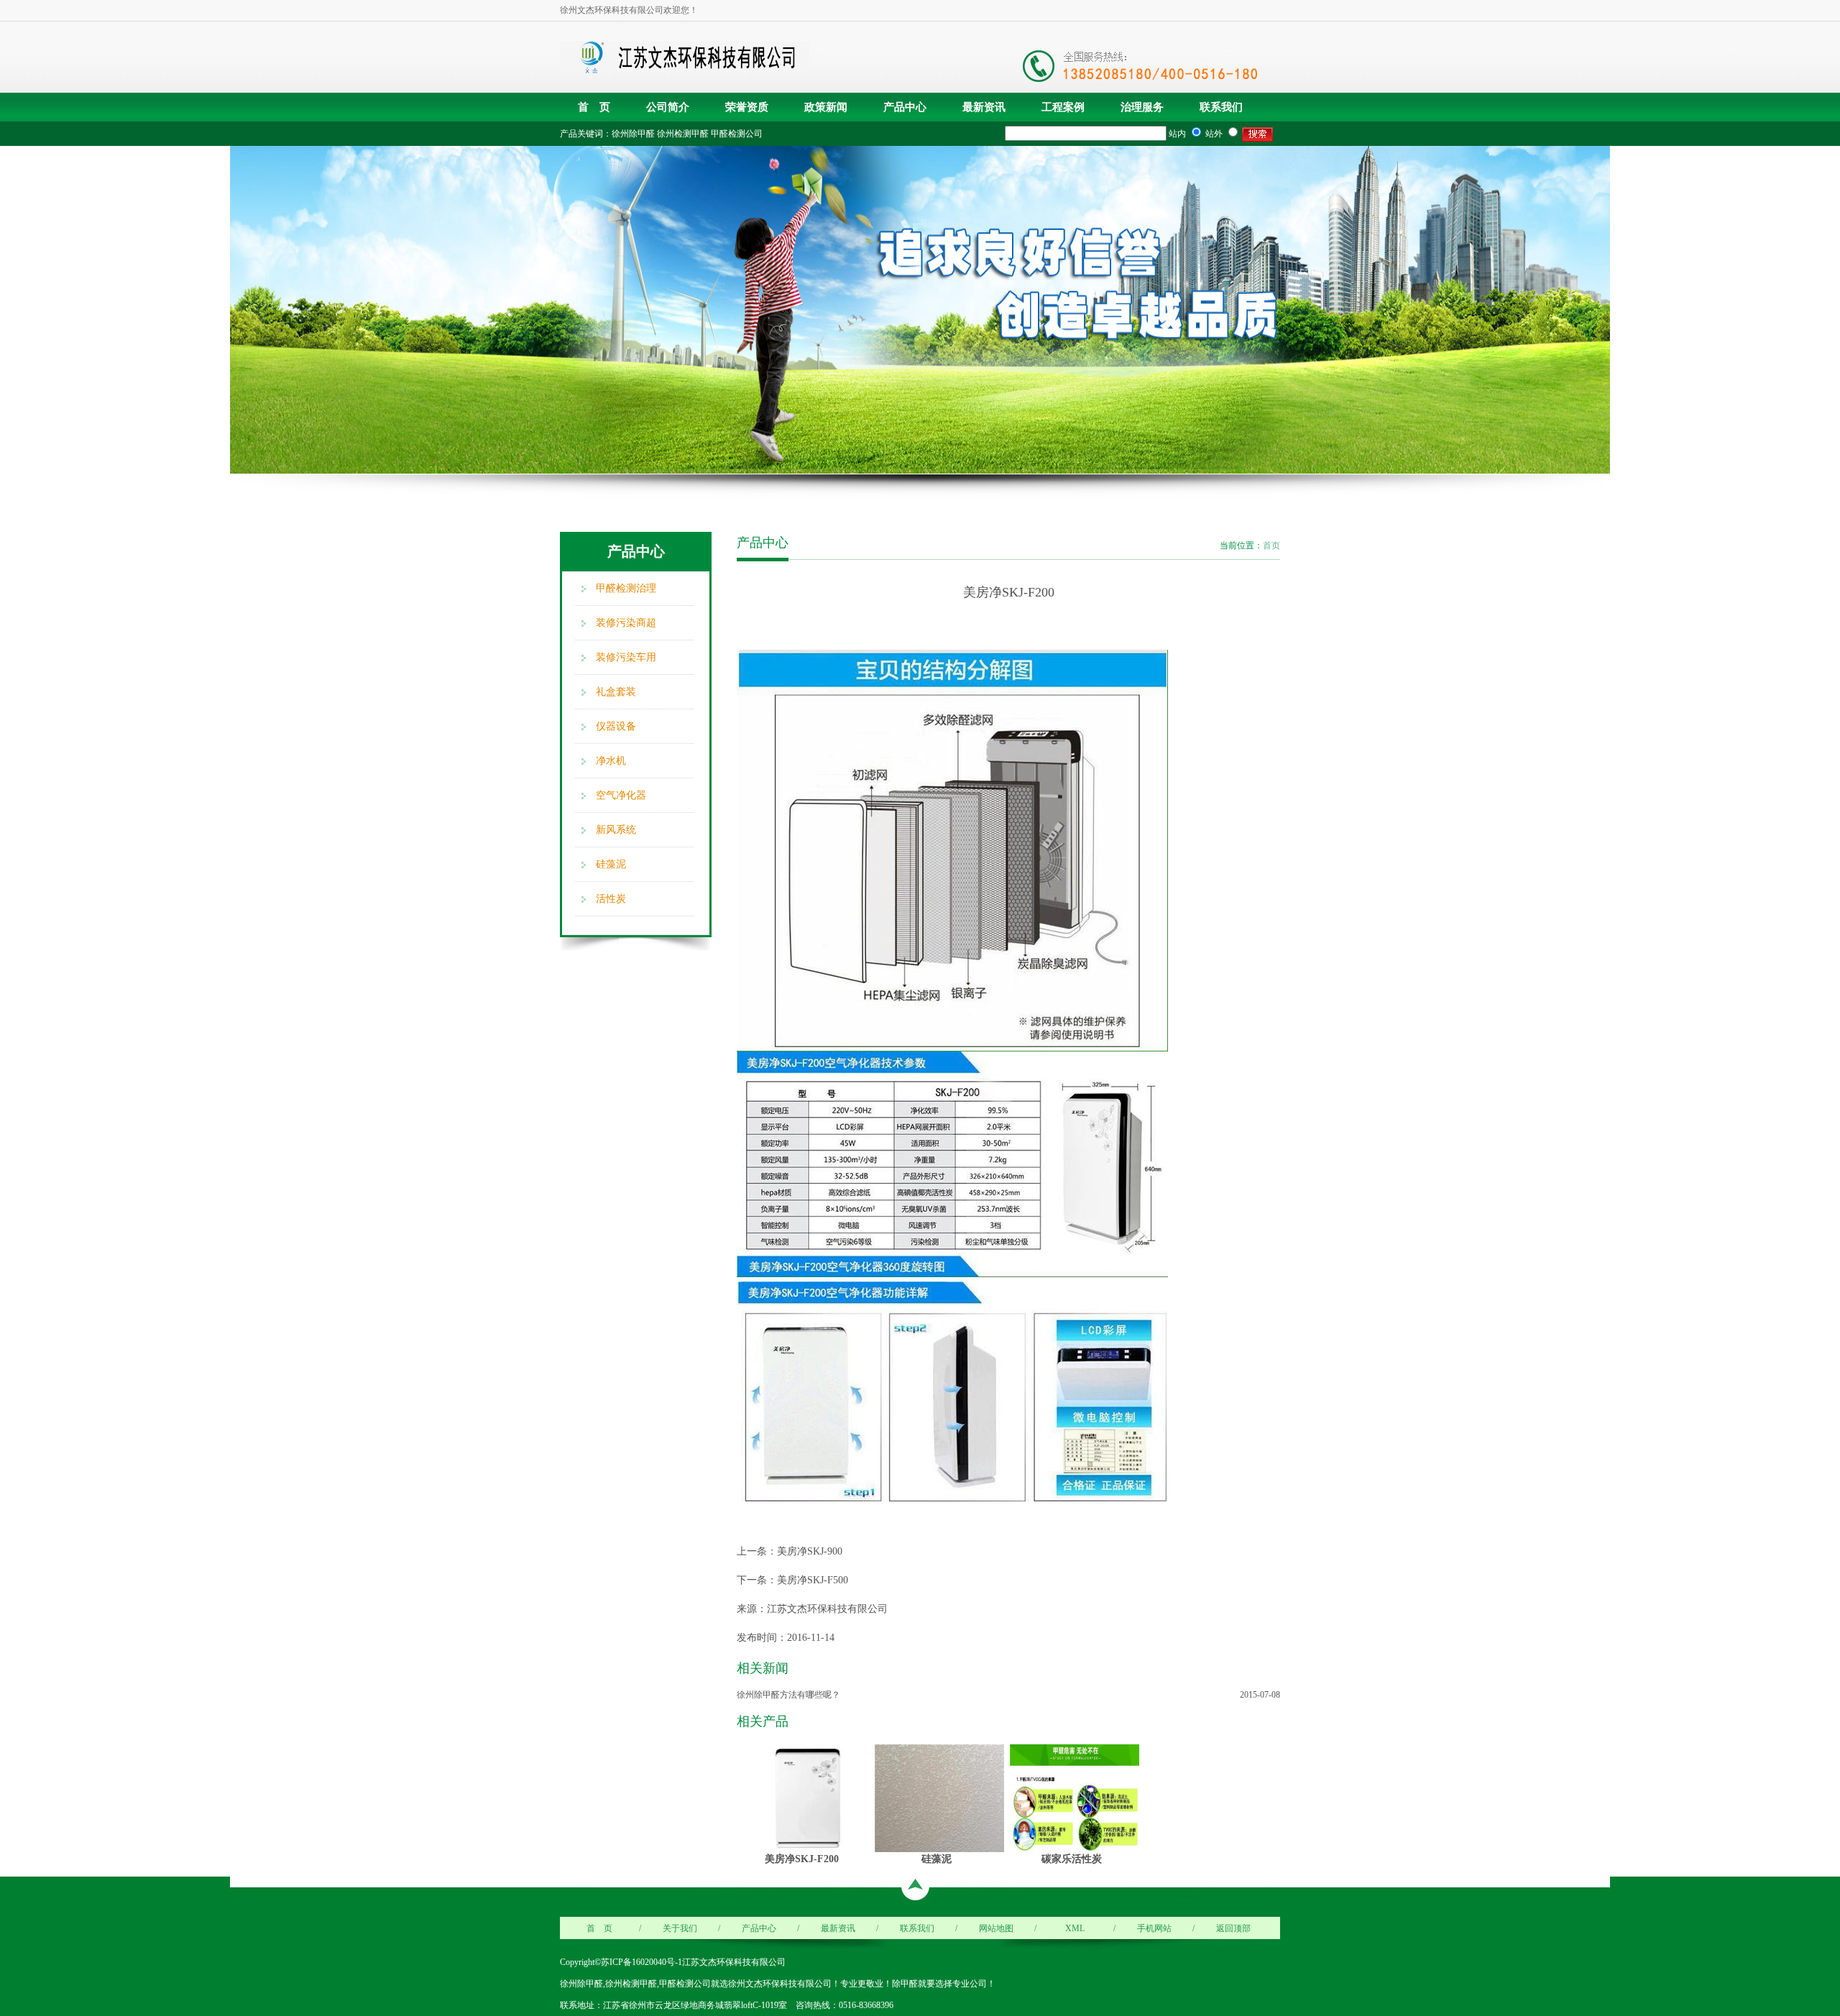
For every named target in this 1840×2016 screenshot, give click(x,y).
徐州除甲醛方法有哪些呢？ (788, 1695)
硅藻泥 (611, 864)
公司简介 (668, 107)
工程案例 (1063, 107)
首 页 (594, 107)
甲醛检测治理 (626, 588)
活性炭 (611, 899)
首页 (1271, 546)
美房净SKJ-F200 (802, 1859)
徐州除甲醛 (633, 134)
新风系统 (616, 830)
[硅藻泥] (939, 1798)
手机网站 (1154, 1928)
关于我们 (680, 1928)
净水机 (611, 761)
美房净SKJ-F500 (813, 1580)
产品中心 (905, 107)
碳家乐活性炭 (1072, 1859)
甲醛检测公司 (737, 134)
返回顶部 (1233, 1928)
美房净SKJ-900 (810, 1551)
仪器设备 (616, 726)
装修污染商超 (626, 623)
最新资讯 (984, 107)
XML (1075, 1928)
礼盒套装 (616, 692)
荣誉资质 (747, 107)
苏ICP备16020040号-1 (641, 1962)
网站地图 (996, 1928)
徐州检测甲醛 (683, 134)
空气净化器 (621, 795)
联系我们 (1221, 107)
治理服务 (1142, 107)
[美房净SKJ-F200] (804, 1798)
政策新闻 (826, 107)
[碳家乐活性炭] (1075, 1798)
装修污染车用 (626, 657)
